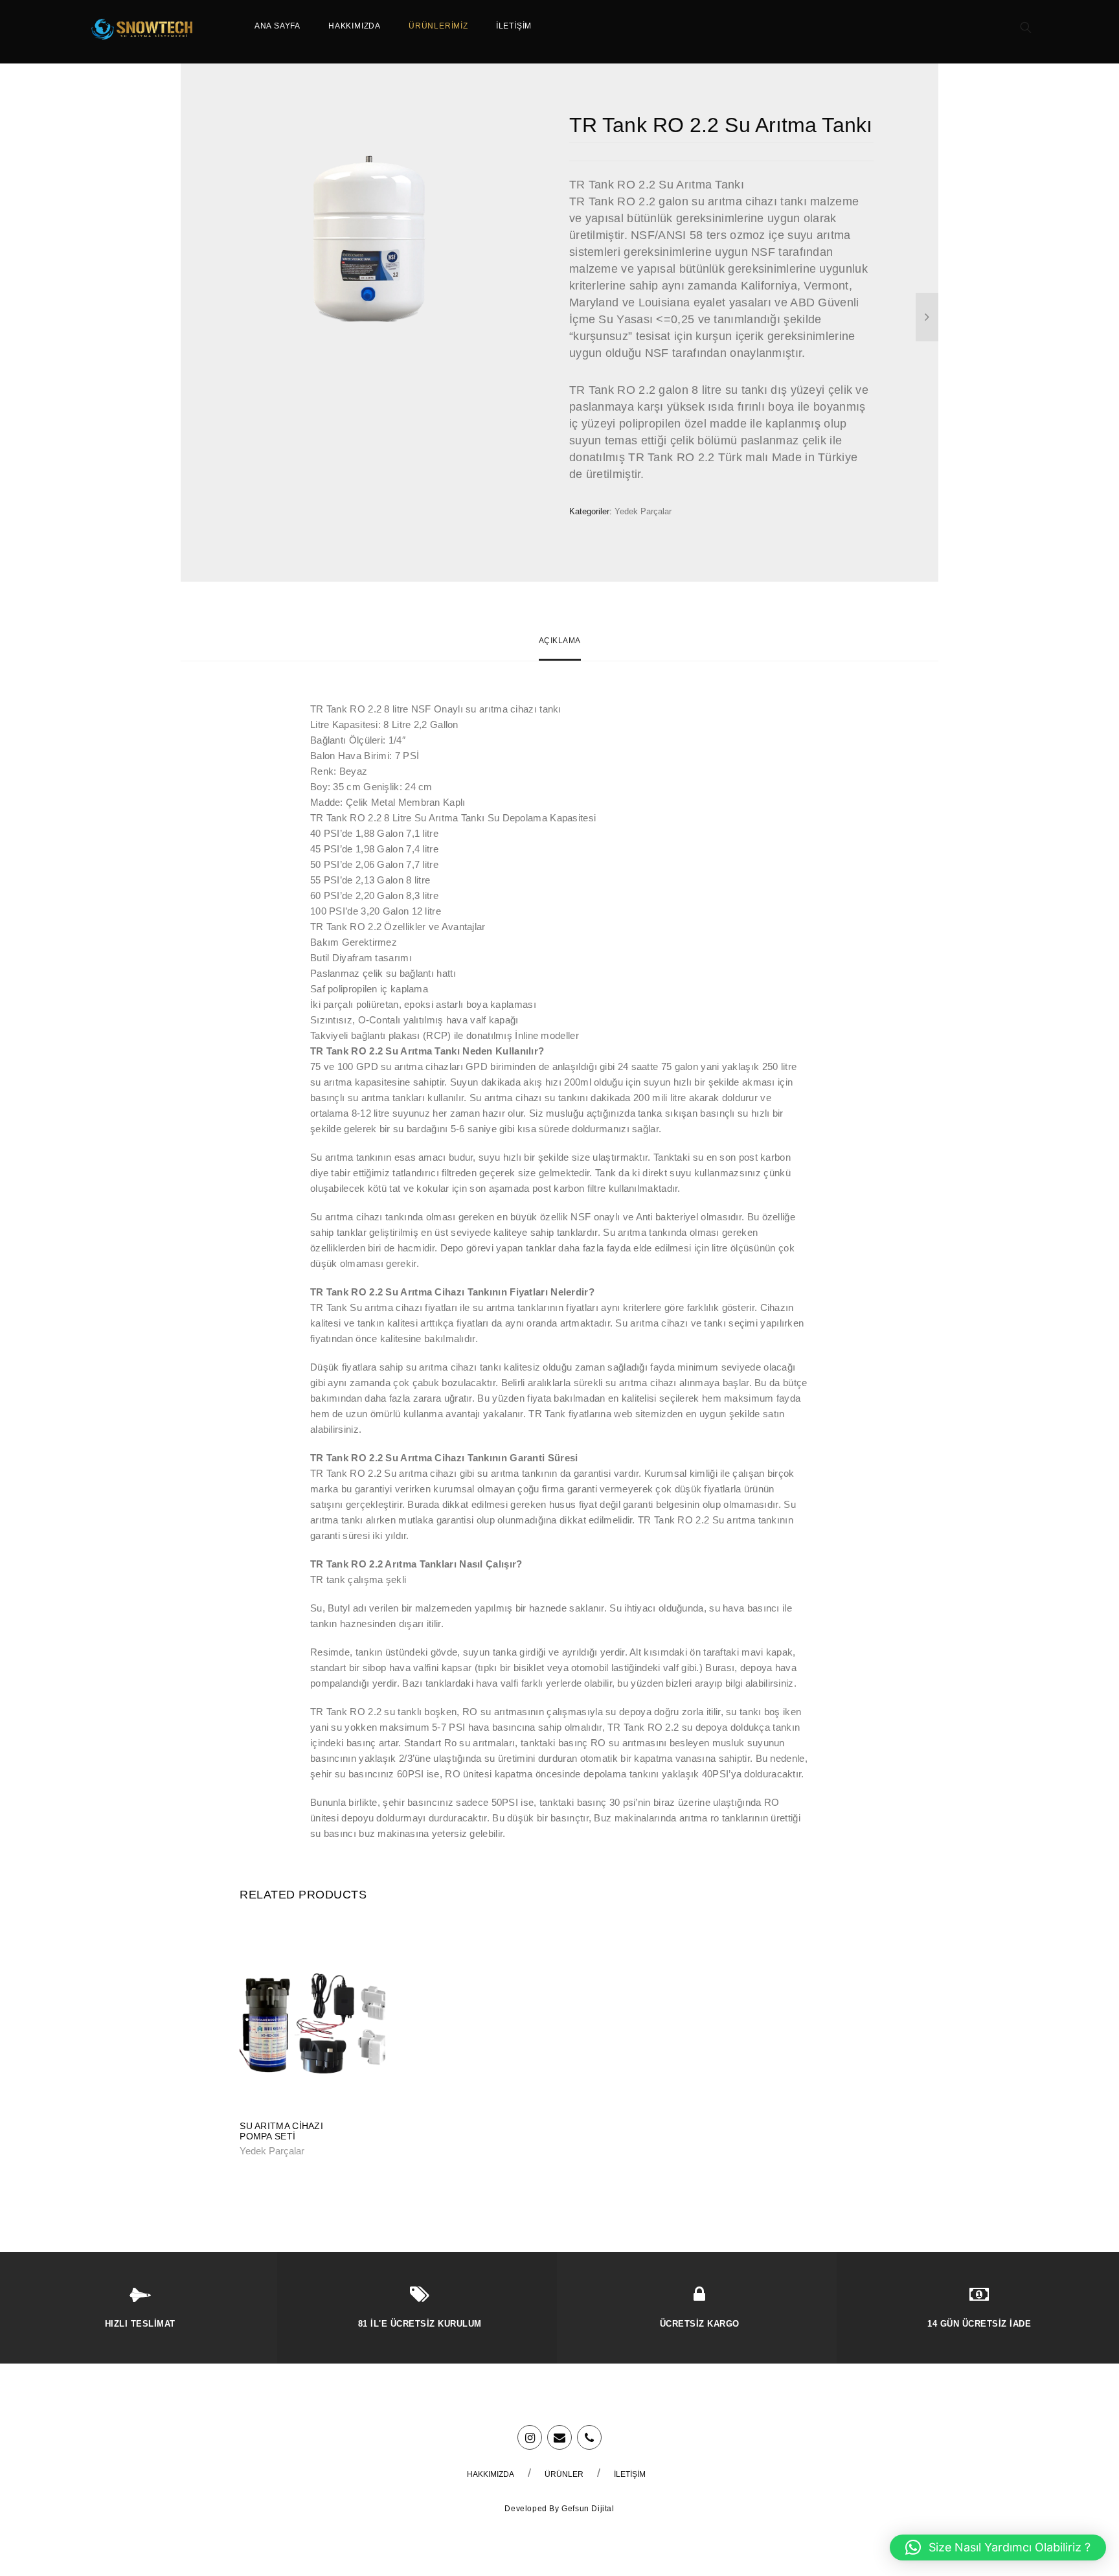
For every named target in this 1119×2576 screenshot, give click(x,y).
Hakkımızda (355, 26)
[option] (367, 240)
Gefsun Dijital (588, 2509)
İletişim (514, 26)
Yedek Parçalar (643, 511)
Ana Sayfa (277, 26)
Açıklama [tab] (560, 641)
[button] (998, 2548)
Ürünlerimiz (438, 26)
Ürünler (564, 2474)
